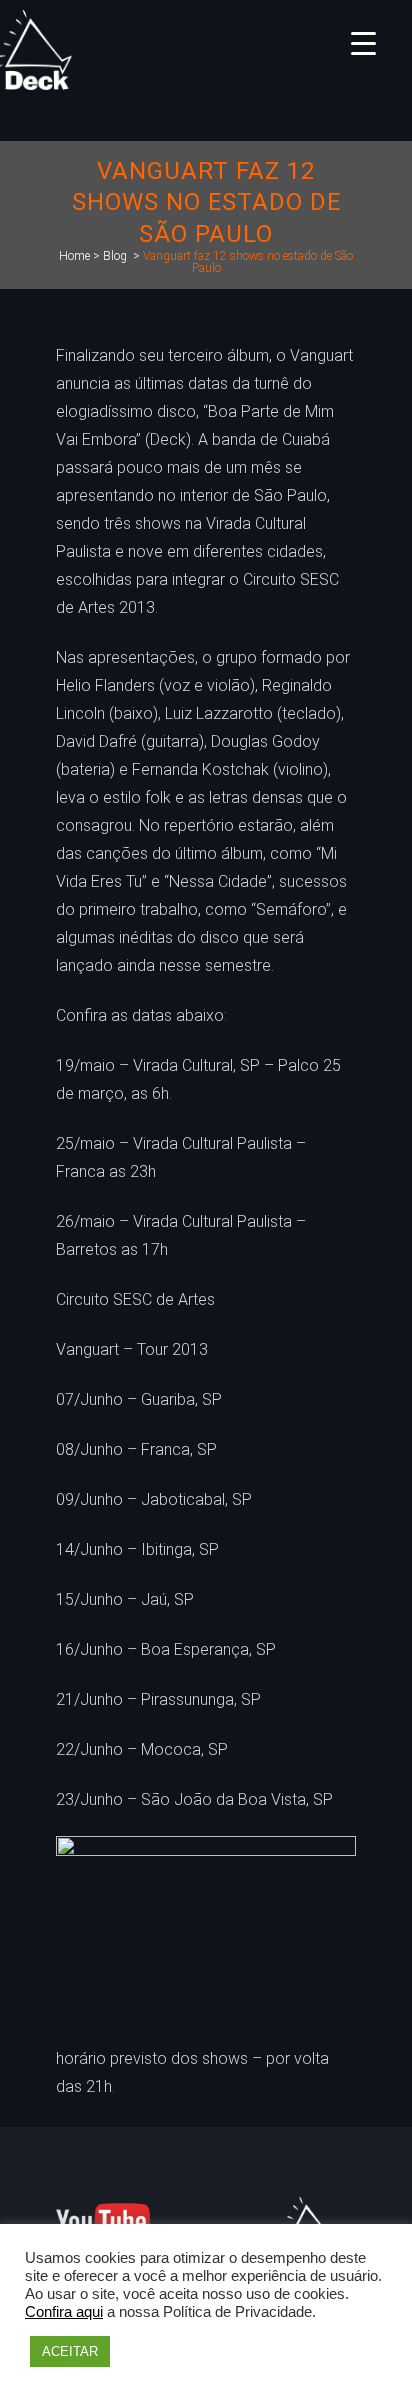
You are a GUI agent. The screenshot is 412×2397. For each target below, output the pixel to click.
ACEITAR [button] (70, 2351)
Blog (115, 256)
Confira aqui (64, 2312)
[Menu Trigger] (363, 42)
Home (74, 256)
